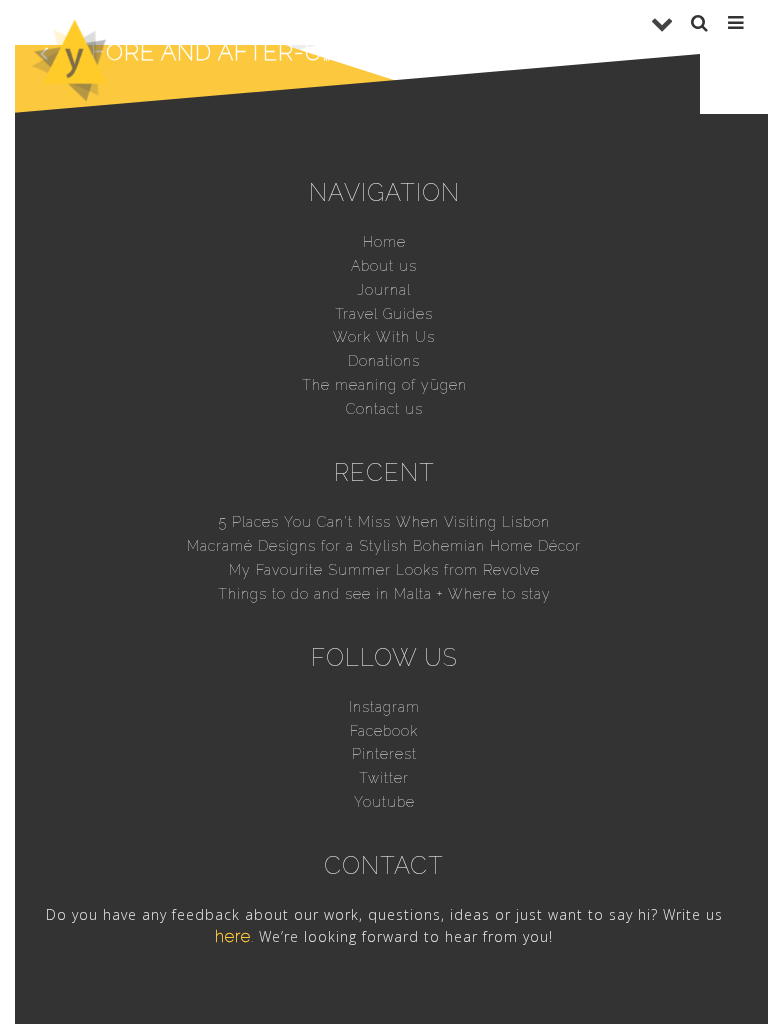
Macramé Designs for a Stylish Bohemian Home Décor (384, 546)
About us (384, 266)
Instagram (384, 707)
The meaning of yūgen (384, 385)
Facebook (384, 731)
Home (384, 242)
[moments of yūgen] (75, 94)
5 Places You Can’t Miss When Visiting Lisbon (384, 522)
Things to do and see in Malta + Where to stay (384, 594)
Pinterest (384, 754)
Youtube (384, 802)
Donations (384, 361)
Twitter (384, 778)
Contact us (384, 409)
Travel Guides (384, 314)
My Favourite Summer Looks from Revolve (384, 570)
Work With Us (384, 337)
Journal (384, 290)
